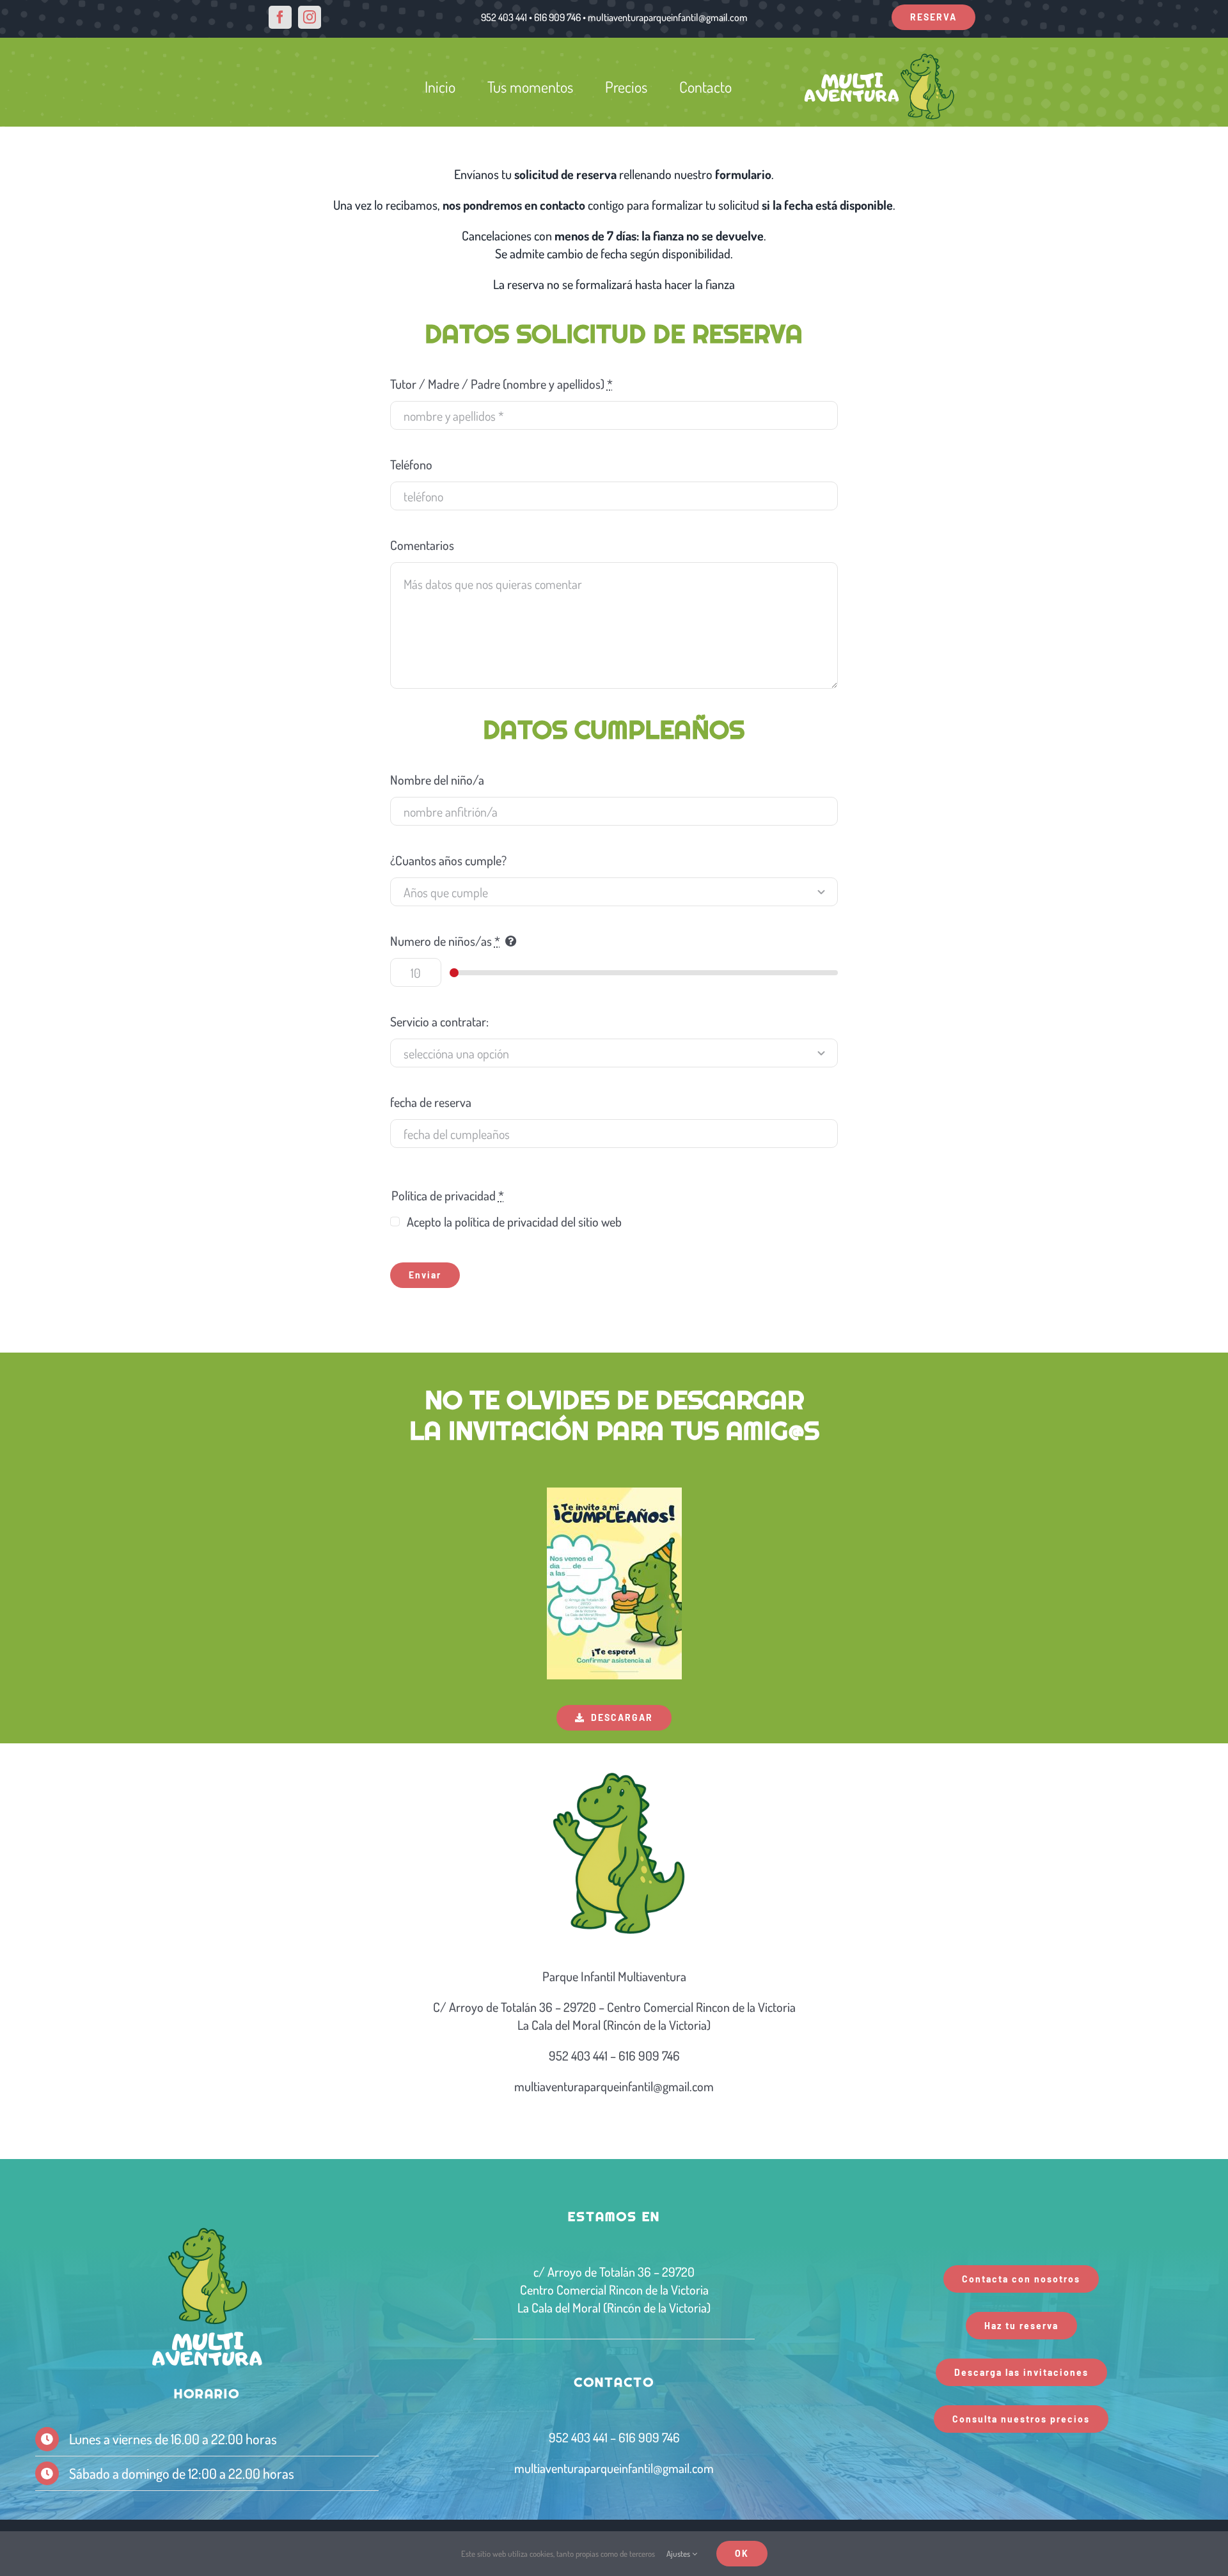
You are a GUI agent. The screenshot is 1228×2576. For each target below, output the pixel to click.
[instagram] (310, 17)
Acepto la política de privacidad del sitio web (514, 1221)
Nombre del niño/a (437, 780)
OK (742, 2553)
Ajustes (679, 2554)
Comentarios (422, 545)
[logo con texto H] (880, 57)
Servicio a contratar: (439, 1021)
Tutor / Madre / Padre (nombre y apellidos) (501, 384)
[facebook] (280, 17)
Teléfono (411, 464)
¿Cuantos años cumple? (448, 860)
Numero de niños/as (445, 941)
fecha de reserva (431, 1102)
